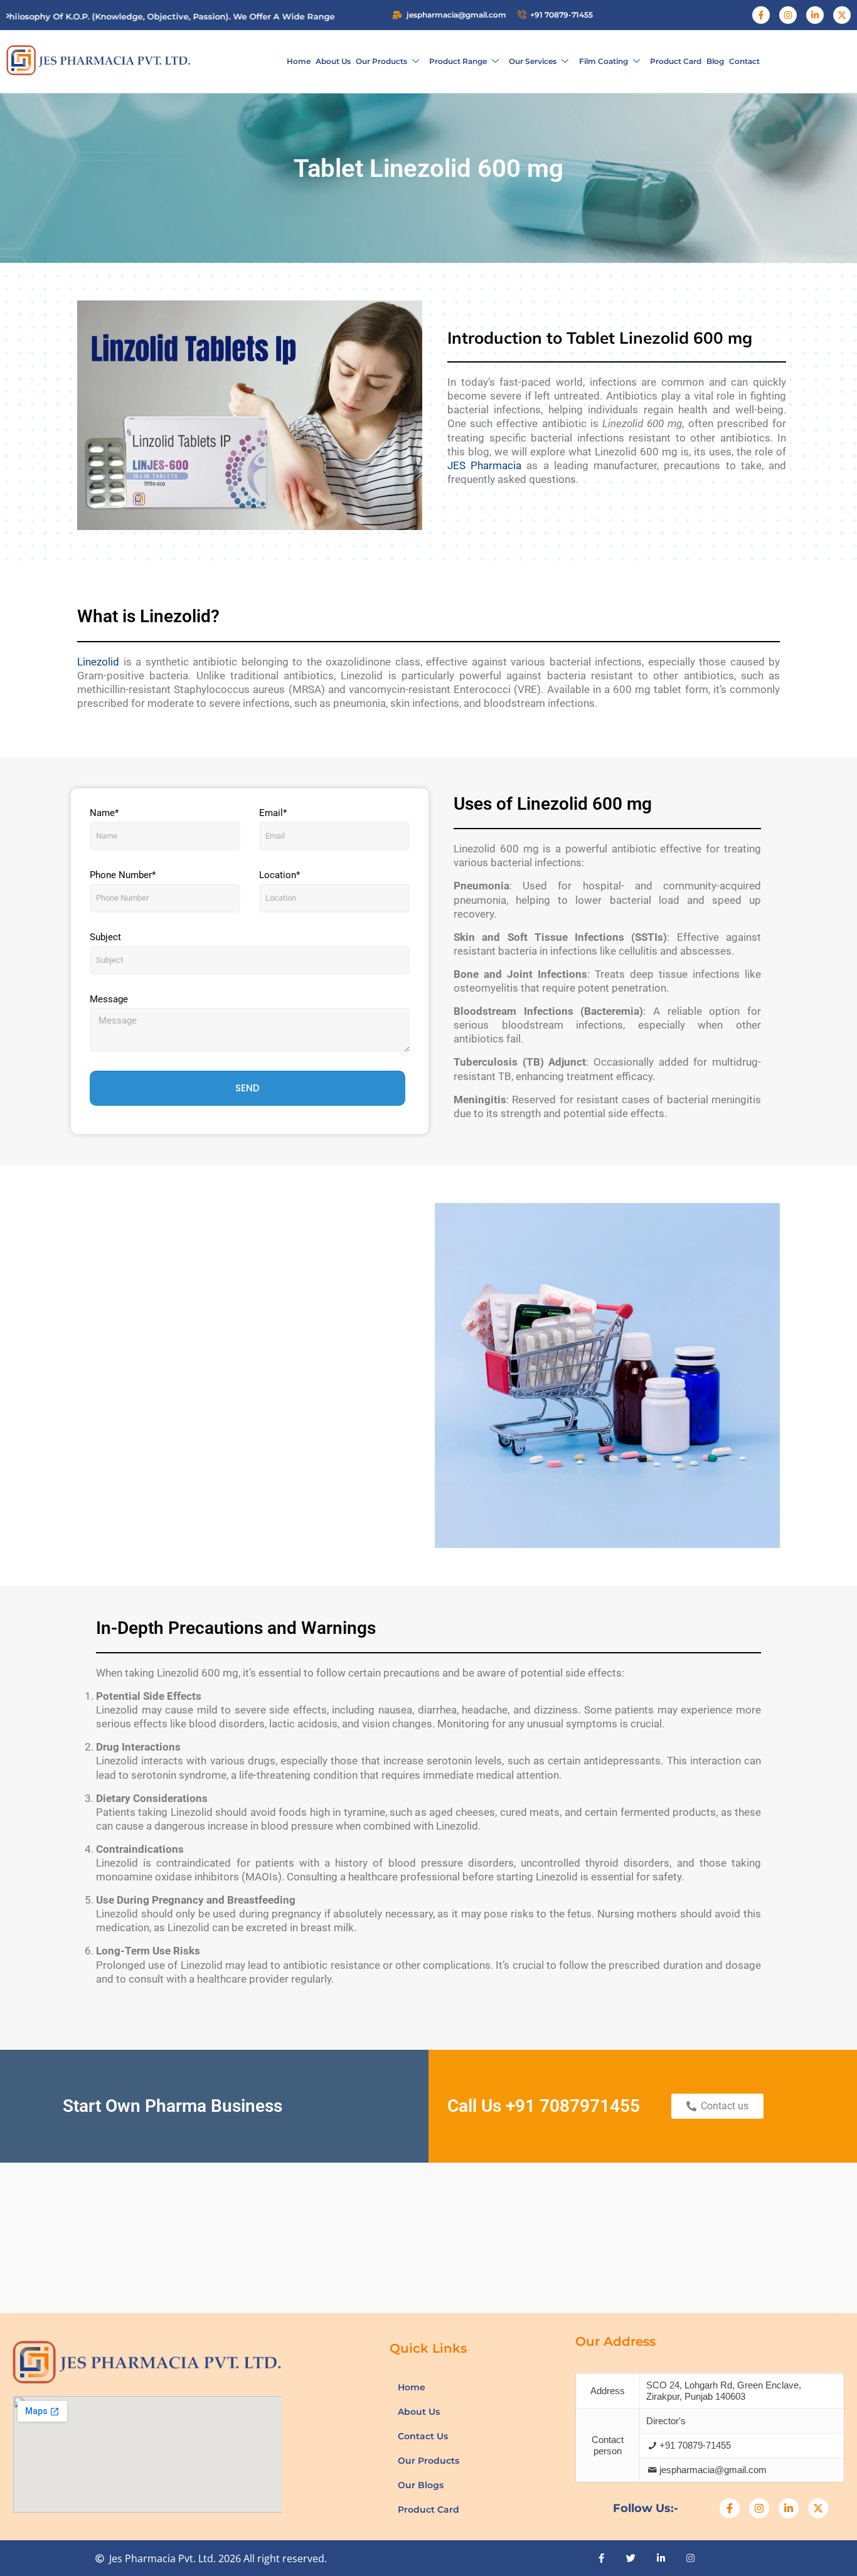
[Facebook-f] (761, 15)
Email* (273, 813)
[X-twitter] (842, 15)
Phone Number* (123, 875)
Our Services (533, 61)
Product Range (458, 61)
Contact (744, 61)
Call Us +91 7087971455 (544, 2106)
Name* (104, 813)
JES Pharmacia (484, 465)
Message (109, 999)
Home (299, 61)
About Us (333, 61)
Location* (279, 875)
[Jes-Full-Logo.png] (98, 60)
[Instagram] (788, 15)
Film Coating (604, 61)
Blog (715, 61)
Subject (105, 937)
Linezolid (98, 662)
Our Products (381, 61)
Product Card (676, 61)
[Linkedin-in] (815, 15)
